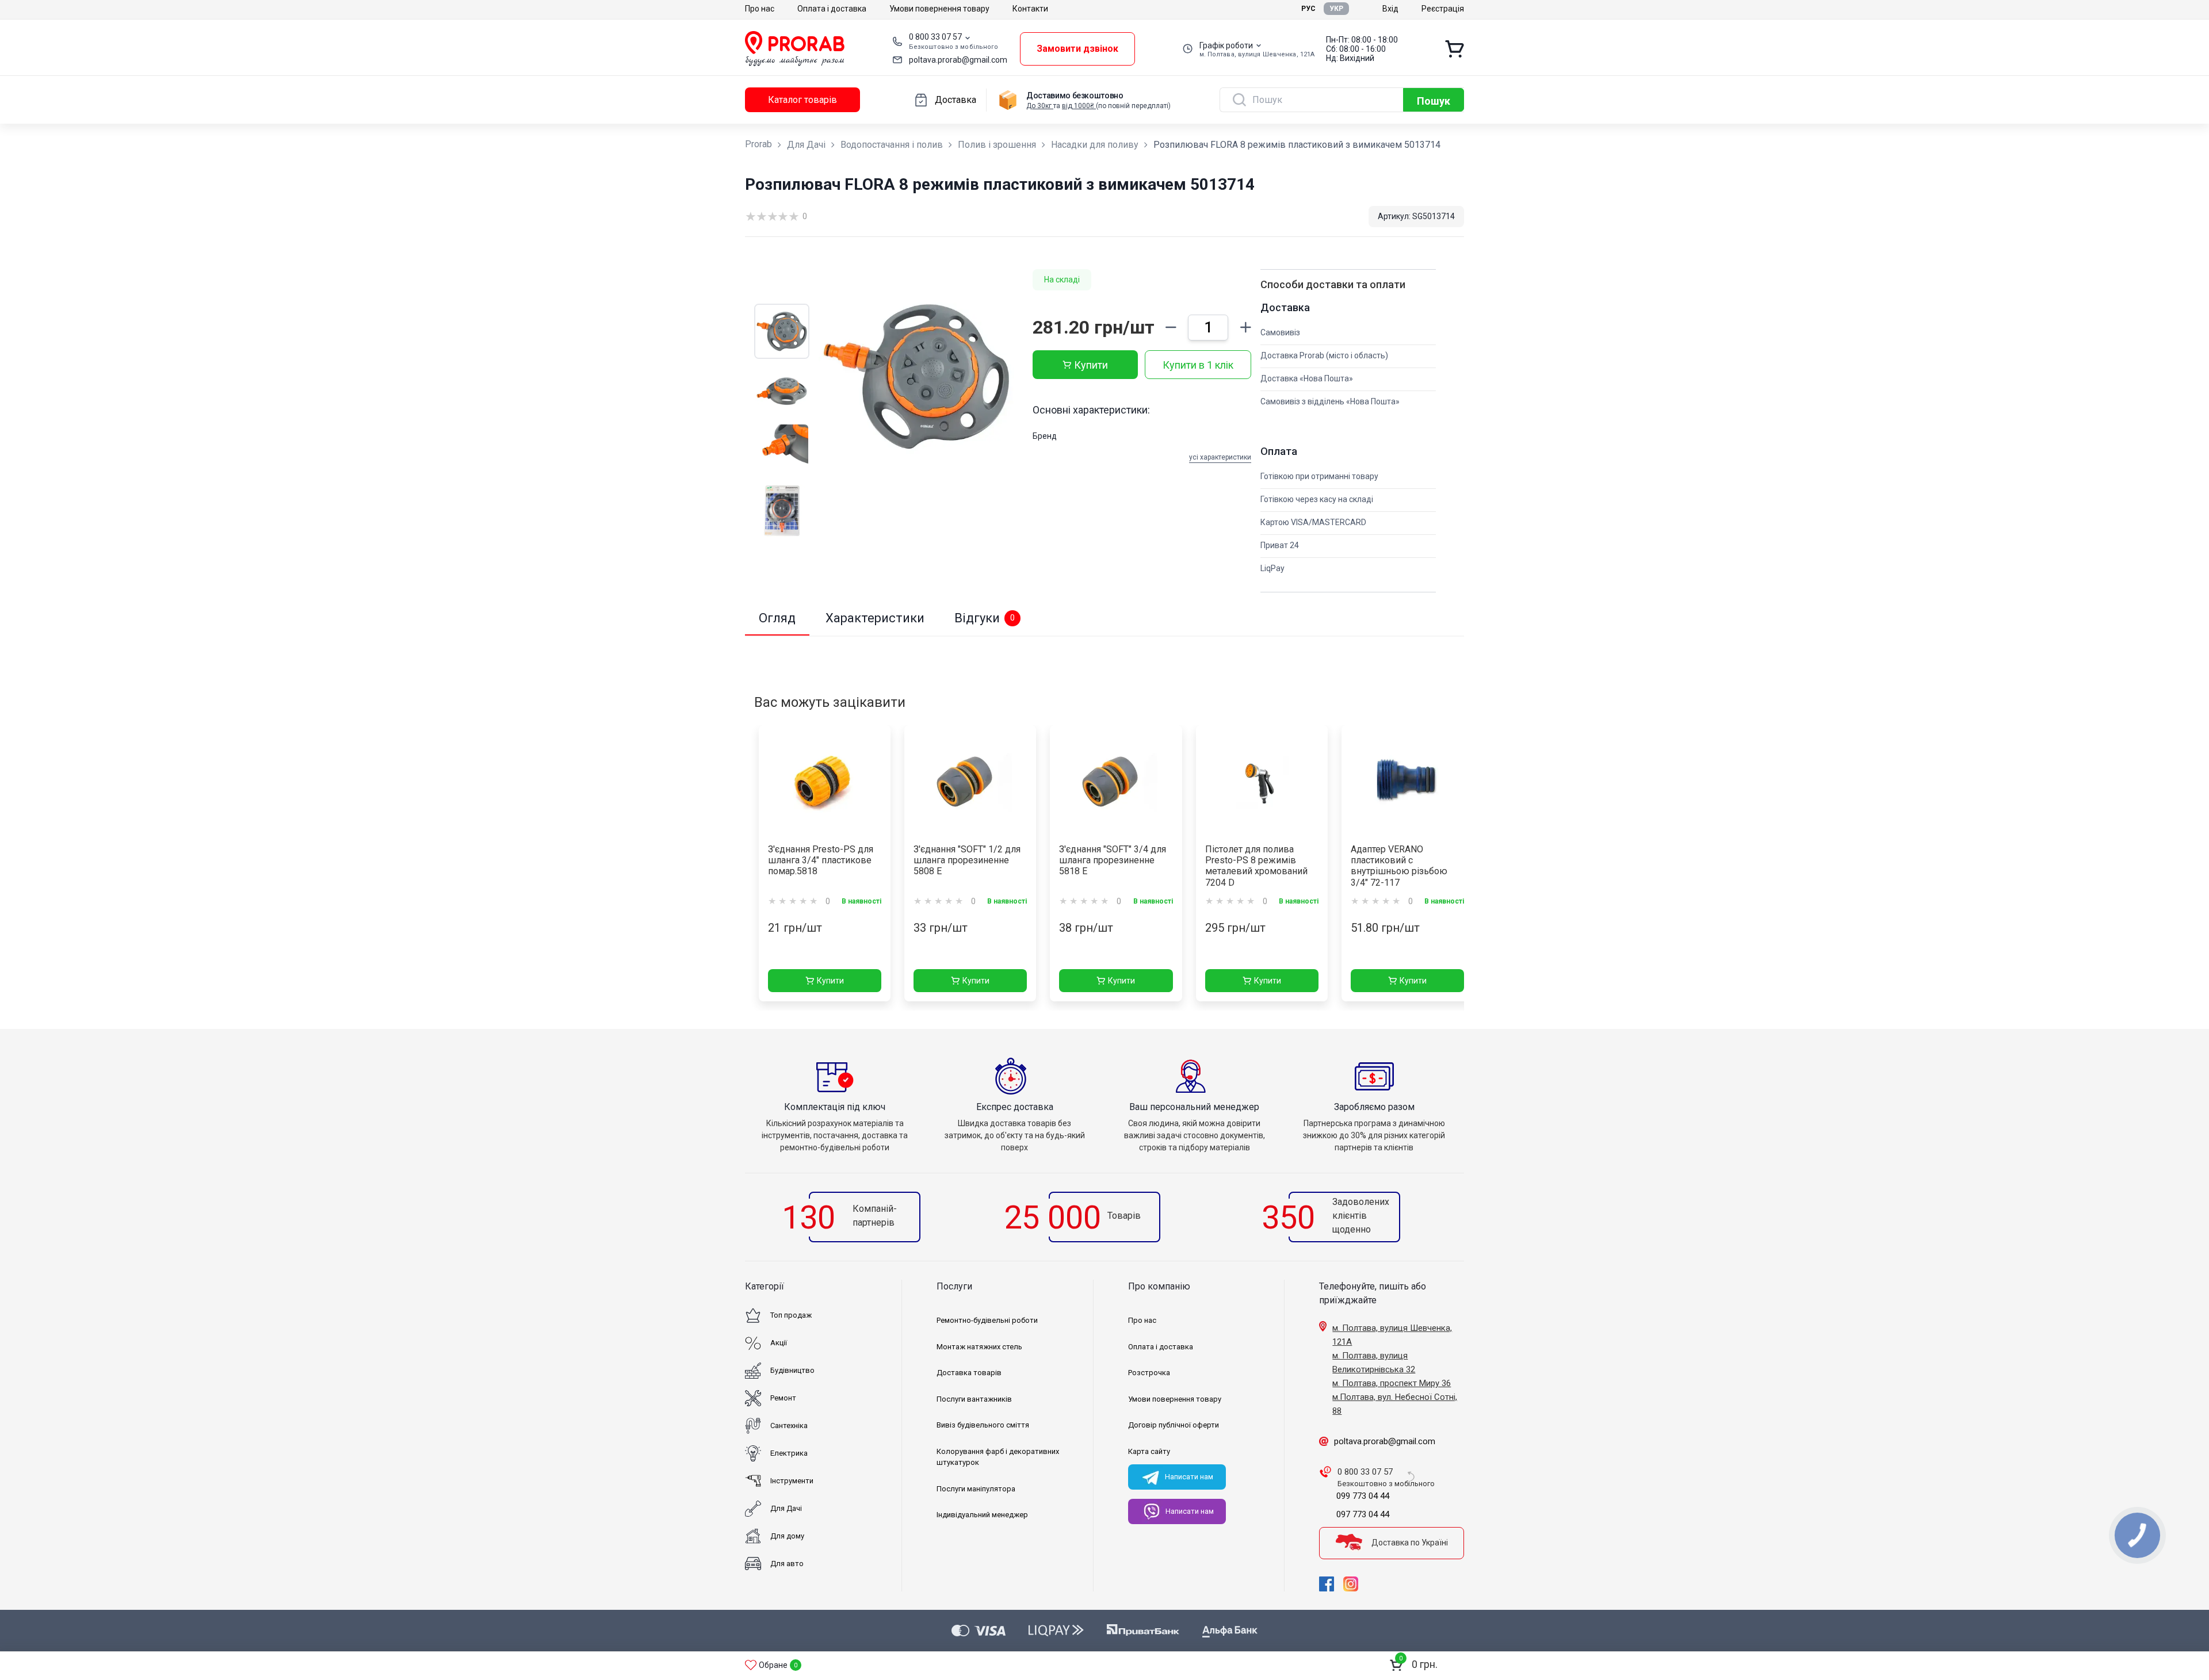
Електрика (789, 1453)
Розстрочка (1149, 1373)
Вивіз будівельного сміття (983, 1425)
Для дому (787, 1536)
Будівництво (792, 1370)
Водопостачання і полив (892, 145)
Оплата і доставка (832, 9)
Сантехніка (789, 1425)
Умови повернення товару (939, 9)
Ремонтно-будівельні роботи (987, 1320)
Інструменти (792, 1481)
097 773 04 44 (1363, 1514)
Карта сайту (1149, 1451)
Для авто (787, 1564)
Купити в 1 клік (1198, 365)
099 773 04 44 (1363, 1496)
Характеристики (875, 618)
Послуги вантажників (974, 1399)
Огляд (777, 618)
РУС (1308, 9)
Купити (1091, 365)
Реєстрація (1443, 9)
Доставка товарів (969, 1373)
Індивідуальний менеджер (982, 1515)
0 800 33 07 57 (935, 37)
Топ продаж (791, 1315)
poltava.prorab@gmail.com (958, 60)
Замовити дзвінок (1077, 49)
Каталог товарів (802, 100)
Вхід (1390, 9)
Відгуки (985, 618)
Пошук (1434, 101)
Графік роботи (1226, 45)
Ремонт (783, 1398)
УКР (1336, 9)
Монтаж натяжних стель (979, 1347)
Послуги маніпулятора (976, 1489)
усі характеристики (1220, 457)
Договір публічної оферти (1174, 1425)
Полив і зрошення (997, 145)
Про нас (760, 9)
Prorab (758, 144)
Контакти (1030, 9)
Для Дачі (806, 145)
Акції (779, 1343)
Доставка (956, 100)
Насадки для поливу (1095, 145)
